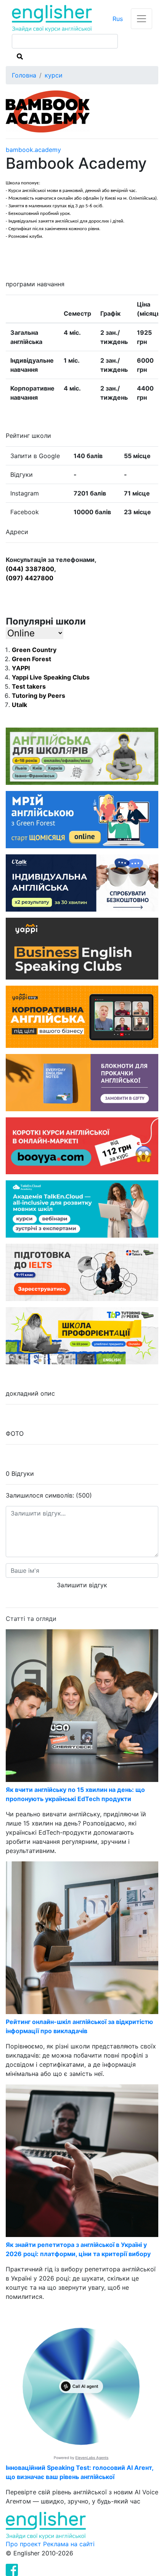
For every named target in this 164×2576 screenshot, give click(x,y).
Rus (118, 19)
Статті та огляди (31, 1619)
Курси (54, 75)
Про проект (24, 2544)
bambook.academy (33, 150)
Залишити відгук (82, 1585)
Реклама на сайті (69, 2544)
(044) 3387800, (31, 569)
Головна (24, 75)
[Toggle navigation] (141, 19)
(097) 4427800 (30, 578)
